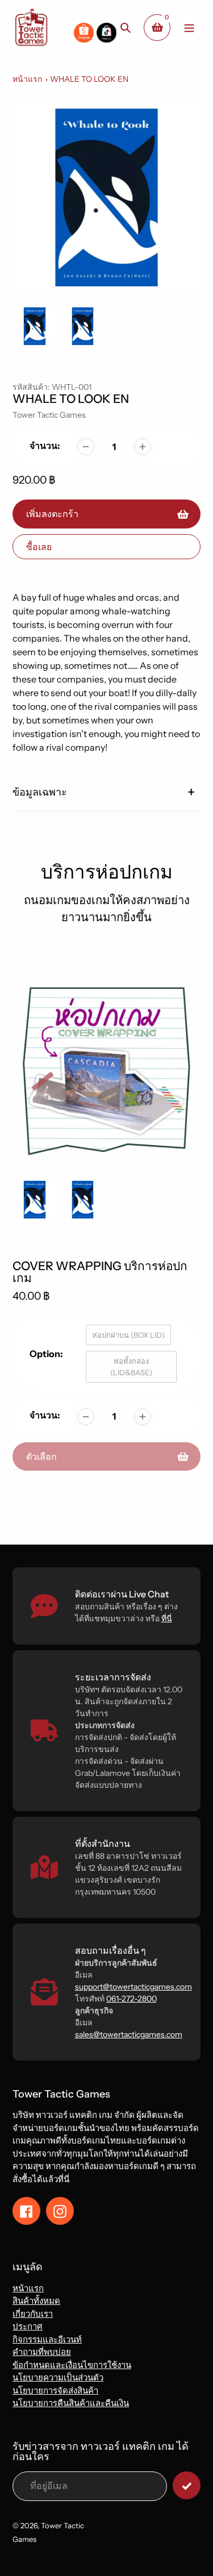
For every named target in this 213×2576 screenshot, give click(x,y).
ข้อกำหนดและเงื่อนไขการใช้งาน (72, 2365)
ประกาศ (28, 2326)
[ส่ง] (187, 2485)
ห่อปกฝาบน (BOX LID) (128, 1335)
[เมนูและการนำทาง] (189, 28)
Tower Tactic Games (49, 415)
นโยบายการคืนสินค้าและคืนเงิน (71, 2403)
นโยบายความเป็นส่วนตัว (58, 2377)
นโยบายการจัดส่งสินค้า (55, 2390)
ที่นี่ (167, 1618)
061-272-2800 (131, 1999)
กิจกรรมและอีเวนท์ (47, 2339)
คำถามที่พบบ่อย (42, 2352)
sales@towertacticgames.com (129, 2034)
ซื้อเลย (39, 547)
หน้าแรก (27, 79)
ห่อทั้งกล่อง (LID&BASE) (131, 1367)
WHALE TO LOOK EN (89, 79)
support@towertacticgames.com (133, 1987)
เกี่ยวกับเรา (33, 2314)
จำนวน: (45, 446)
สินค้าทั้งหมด (36, 2301)
